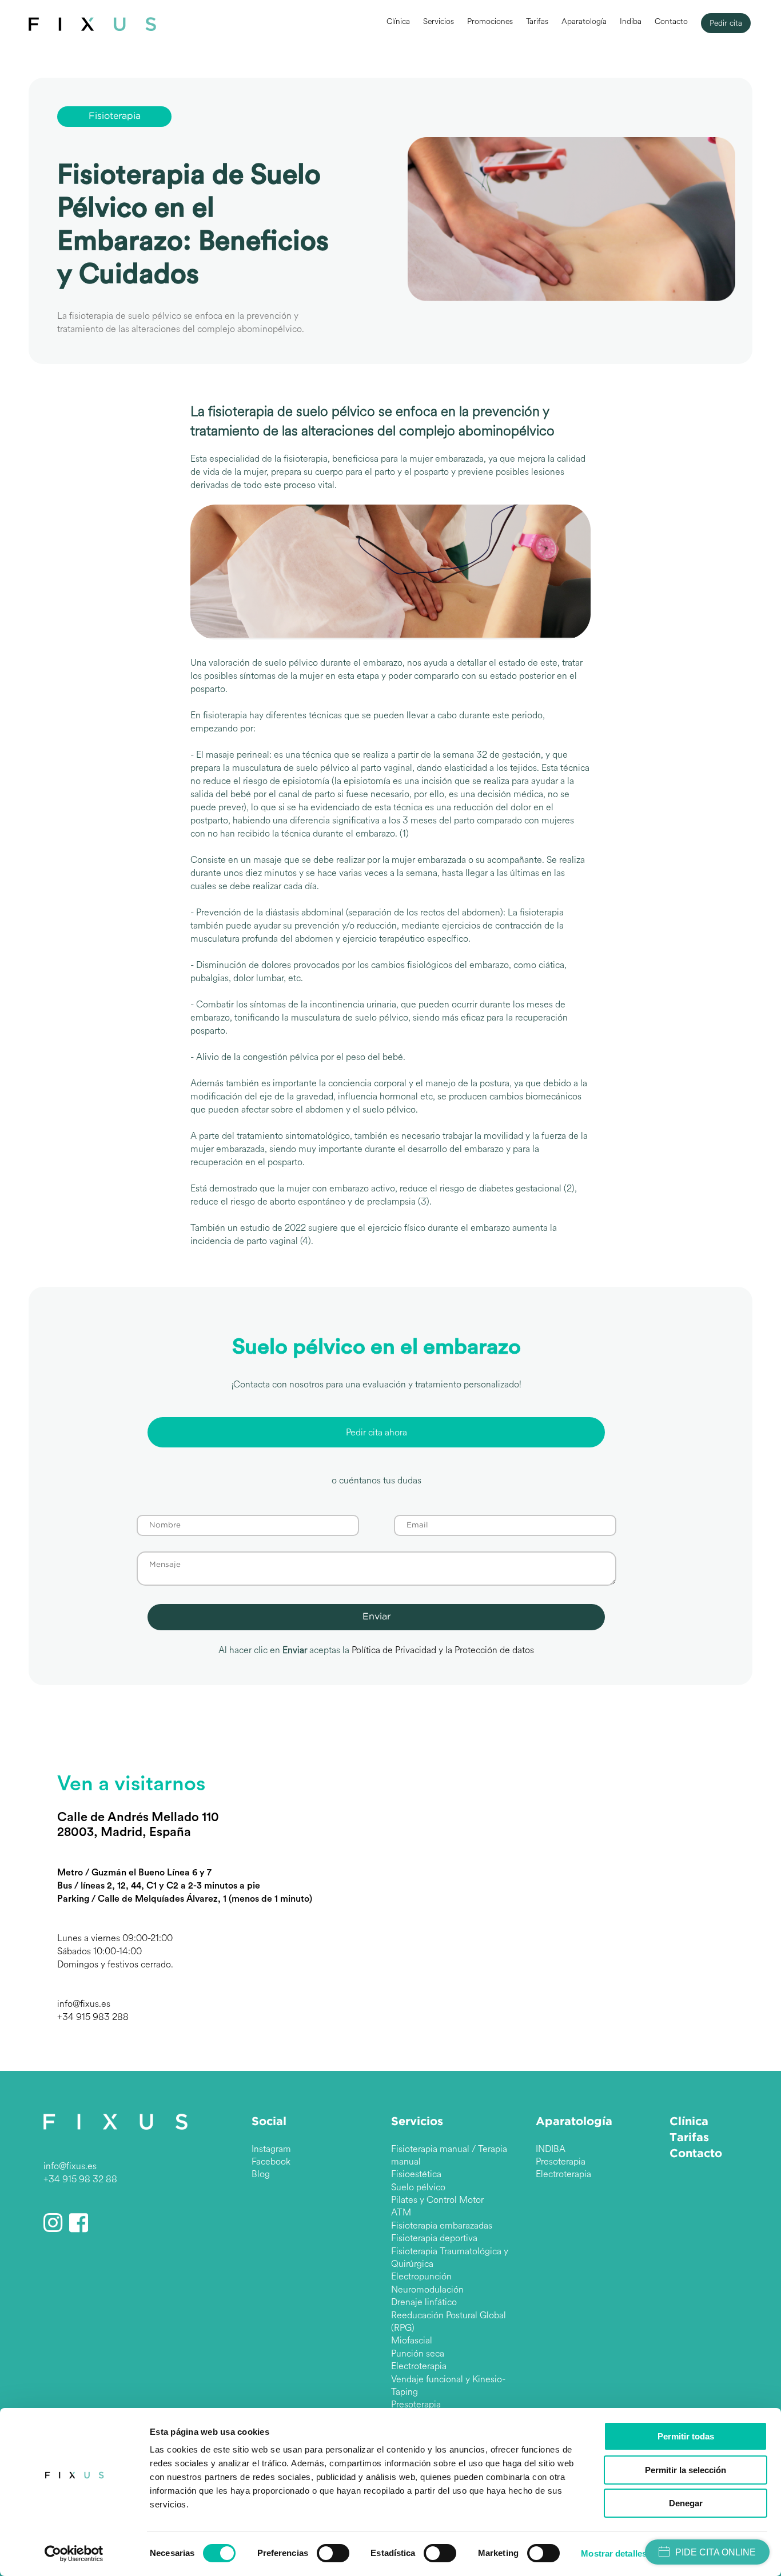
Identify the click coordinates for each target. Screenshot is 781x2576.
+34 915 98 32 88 (80, 2179)
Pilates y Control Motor (437, 2200)
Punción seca (418, 2353)
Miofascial (412, 2340)
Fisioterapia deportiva (434, 2238)
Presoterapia (416, 2404)
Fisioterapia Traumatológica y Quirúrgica (450, 2257)
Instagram (271, 2149)
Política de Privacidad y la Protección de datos (443, 1650)
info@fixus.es (84, 2004)
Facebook (271, 2161)
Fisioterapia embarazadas (442, 2225)
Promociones (490, 21)
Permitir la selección (686, 2470)
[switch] (333, 2553)
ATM (401, 2212)
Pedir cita (726, 23)
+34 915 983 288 (93, 2017)
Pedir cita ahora (376, 1432)
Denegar (686, 2503)
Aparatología (584, 21)
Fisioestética (416, 2174)
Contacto (671, 21)
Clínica (398, 21)
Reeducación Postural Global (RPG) (449, 2321)
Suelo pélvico (418, 2187)
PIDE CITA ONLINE (716, 2552)
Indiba (631, 21)
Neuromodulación (427, 2289)
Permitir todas (686, 2436)
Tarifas (537, 21)
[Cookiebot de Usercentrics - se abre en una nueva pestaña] (74, 2554)
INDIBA (551, 2149)
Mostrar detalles (614, 2553)
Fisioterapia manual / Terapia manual (449, 2155)
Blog (261, 2174)
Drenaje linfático (424, 2302)
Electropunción (421, 2276)
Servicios (439, 21)
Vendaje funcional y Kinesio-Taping (448, 2385)
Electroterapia (419, 2366)
